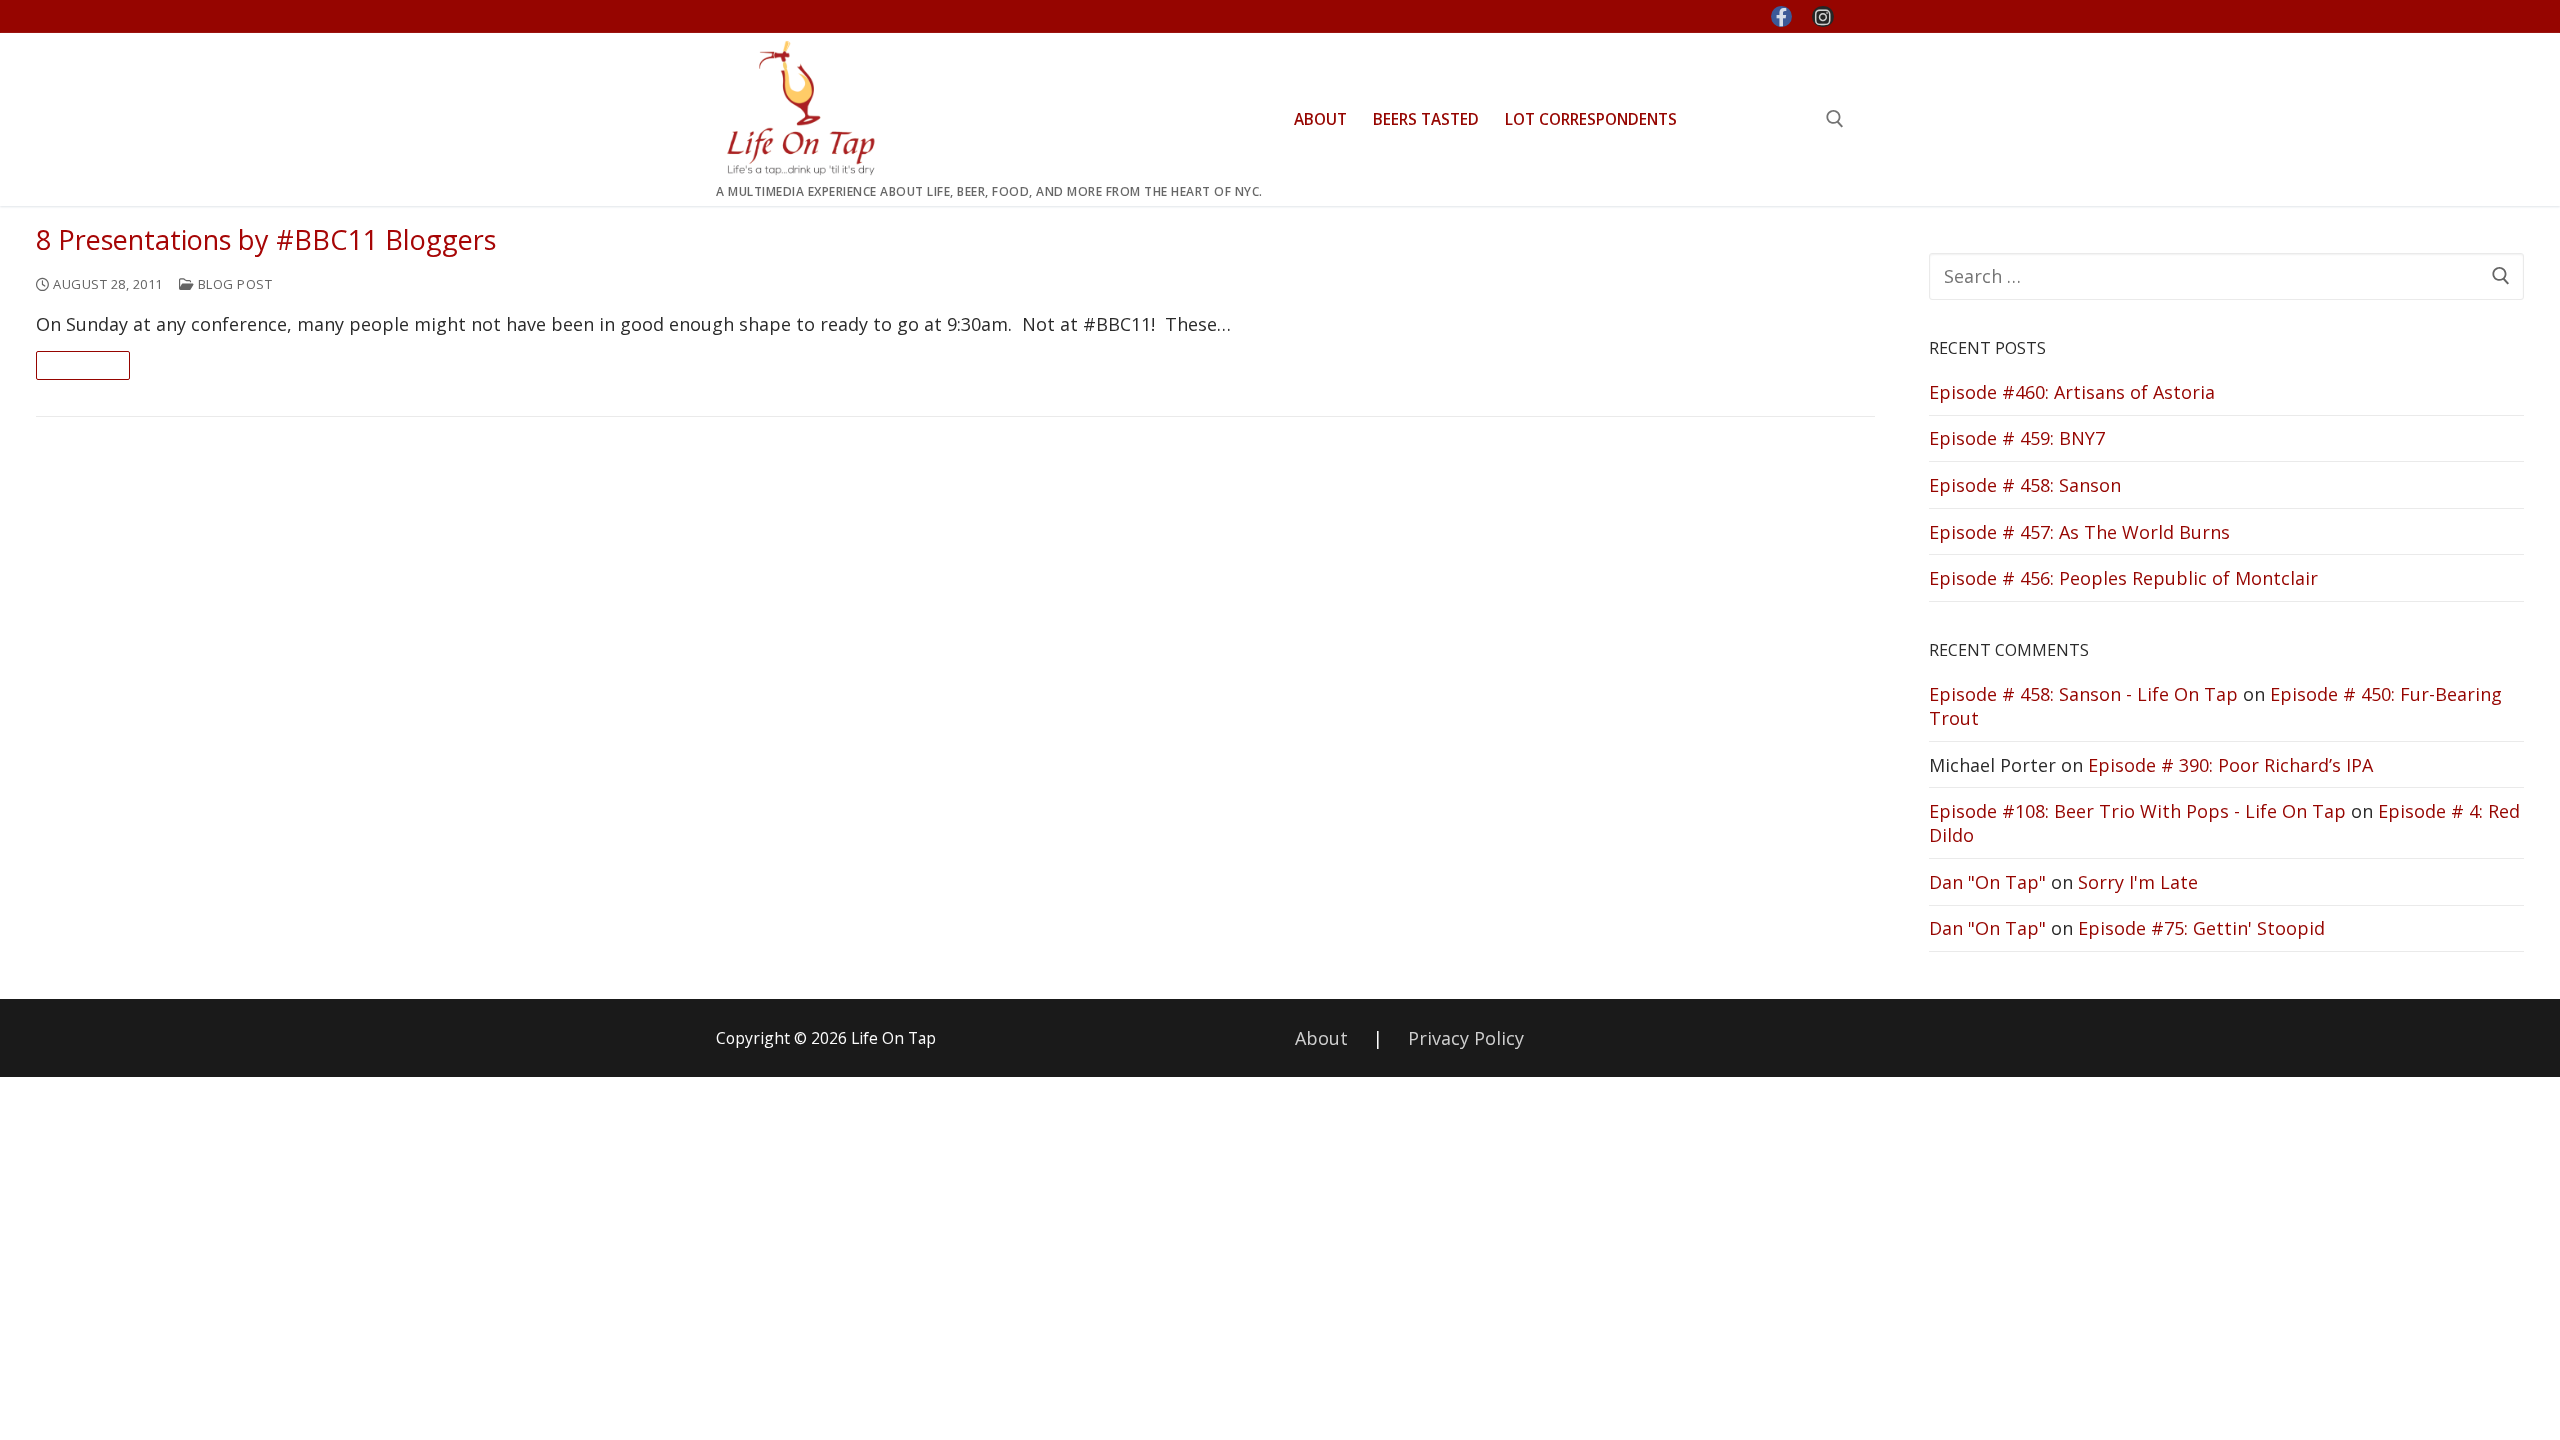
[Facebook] (1782, 17)
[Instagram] (1823, 17)
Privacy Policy (1466, 1038)
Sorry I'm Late (2138, 882)
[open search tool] (1835, 119)
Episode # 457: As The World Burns (2079, 532)
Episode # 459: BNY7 (2017, 438)
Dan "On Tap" (1987, 882)
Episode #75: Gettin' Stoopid (2201, 928)
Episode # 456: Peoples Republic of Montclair (2123, 578)
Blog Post (233, 284)
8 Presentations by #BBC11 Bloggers (266, 240)
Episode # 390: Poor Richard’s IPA (2230, 765)
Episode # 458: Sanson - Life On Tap (2083, 694)
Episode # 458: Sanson (2025, 485)
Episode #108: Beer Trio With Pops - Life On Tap (2137, 811)
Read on (83, 365)
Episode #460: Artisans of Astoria (2072, 392)
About (1321, 1038)
